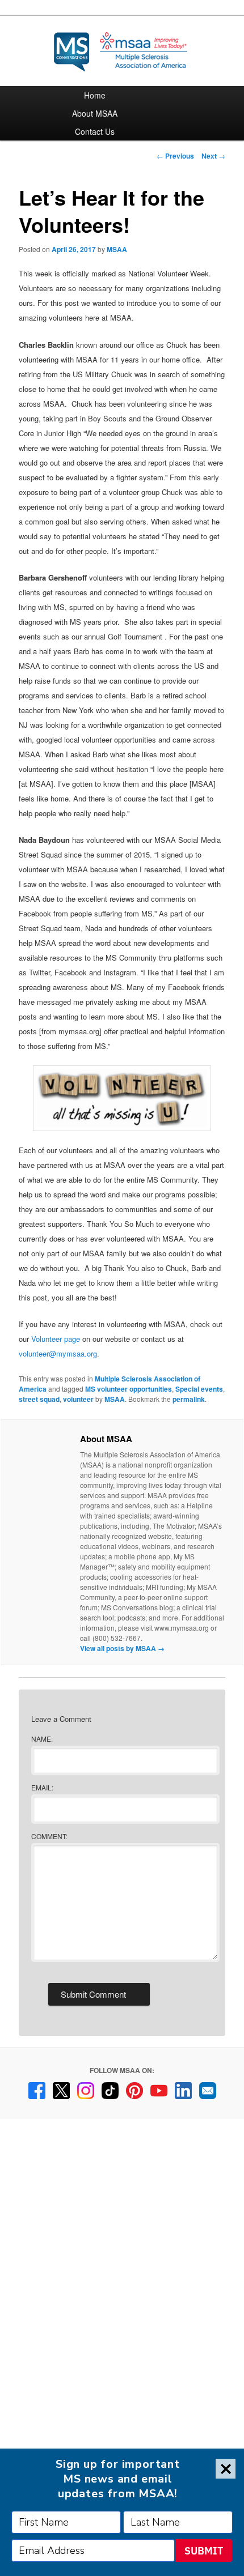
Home (95, 95)
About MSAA (95, 113)
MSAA (117, 249)
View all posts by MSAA (122, 1648)
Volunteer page (56, 1339)
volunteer (78, 1399)
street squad (39, 1399)
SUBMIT (204, 2551)
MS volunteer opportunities (129, 1389)
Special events (199, 1389)
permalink (189, 1399)
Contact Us (95, 131)
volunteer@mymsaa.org (58, 1353)
